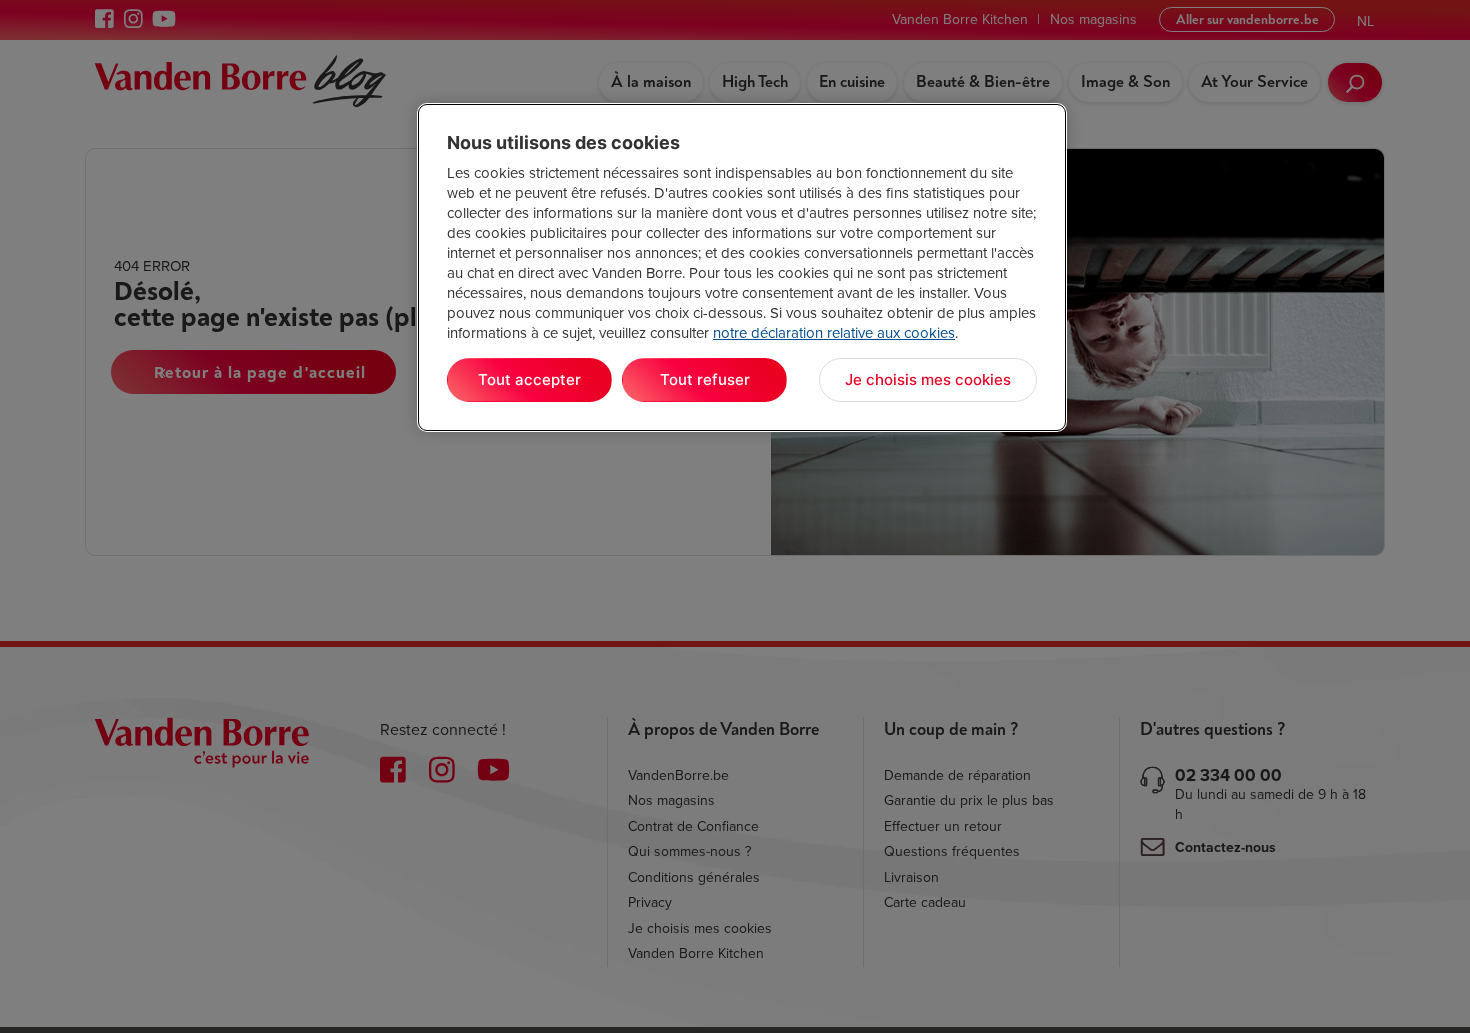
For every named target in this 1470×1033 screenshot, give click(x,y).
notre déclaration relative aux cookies (834, 333)
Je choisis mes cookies (928, 379)
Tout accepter (529, 379)
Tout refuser (705, 379)
